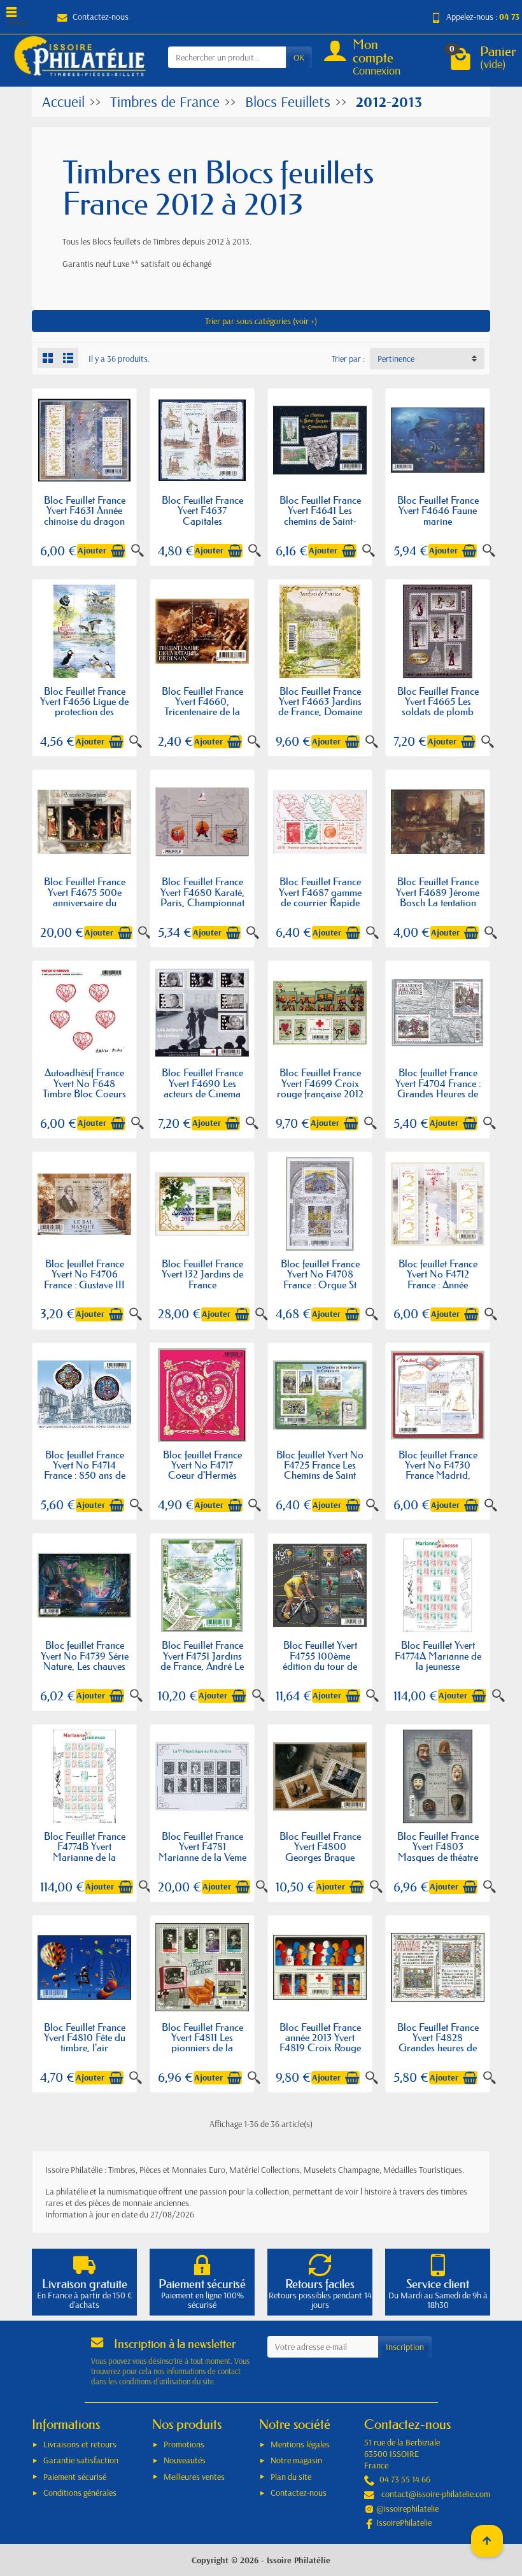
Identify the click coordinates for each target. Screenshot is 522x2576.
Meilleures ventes (194, 2477)
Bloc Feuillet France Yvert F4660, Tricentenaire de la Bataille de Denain (202, 707)
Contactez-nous (101, 17)
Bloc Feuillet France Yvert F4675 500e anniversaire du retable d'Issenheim (85, 897)
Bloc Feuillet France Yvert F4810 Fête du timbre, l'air (85, 2038)
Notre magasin (296, 2460)
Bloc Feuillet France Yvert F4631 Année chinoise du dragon (85, 510)
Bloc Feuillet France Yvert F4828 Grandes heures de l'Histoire (438, 2043)
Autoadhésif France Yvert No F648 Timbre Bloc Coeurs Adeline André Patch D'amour (85, 1093)
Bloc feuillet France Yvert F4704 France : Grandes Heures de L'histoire (438, 1088)
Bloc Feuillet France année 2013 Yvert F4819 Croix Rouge (320, 2038)
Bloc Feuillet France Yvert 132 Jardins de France (202, 1274)
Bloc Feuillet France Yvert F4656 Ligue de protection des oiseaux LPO (84, 707)
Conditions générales (80, 2493)
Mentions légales (300, 2444)
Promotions (184, 2444)
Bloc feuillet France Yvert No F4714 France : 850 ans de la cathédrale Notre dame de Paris (85, 1475)
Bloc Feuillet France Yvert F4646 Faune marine (438, 510)
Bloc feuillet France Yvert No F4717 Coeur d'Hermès (202, 1465)
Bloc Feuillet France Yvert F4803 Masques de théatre (438, 1847)
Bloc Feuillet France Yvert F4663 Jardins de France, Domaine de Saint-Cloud (320, 707)
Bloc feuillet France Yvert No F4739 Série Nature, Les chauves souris (85, 1661)
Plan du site (291, 2477)
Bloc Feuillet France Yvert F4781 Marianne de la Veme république (202, 1852)
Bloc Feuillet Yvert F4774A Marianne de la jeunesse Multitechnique (438, 1661)
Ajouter (92, 550)
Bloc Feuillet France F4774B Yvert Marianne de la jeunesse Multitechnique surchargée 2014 (85, 1862)
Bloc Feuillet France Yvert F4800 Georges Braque (320, 1847)
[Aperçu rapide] (138, 551)
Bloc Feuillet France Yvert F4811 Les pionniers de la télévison (202, 2043)
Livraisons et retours (80, 2444)
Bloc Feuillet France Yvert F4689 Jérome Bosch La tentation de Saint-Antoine (438, 897)
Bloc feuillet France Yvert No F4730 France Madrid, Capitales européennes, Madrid (438, 1481)
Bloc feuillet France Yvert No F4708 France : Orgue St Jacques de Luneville (320, 1279)
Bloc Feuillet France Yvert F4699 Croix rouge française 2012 (320, 1083)
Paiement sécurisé (75, 2477)
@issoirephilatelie (407, 2508)
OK (299, 57)
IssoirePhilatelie (404, 2523)
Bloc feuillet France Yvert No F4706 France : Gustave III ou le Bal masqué (84, 1279)
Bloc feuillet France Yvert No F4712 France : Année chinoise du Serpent (438, 1279)
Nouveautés (185, 2460)
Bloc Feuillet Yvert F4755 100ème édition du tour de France (320, 1661)
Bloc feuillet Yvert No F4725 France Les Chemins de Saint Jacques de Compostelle (320, 1475)
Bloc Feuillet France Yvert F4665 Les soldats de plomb (438, 701)
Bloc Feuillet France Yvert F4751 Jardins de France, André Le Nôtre (202, 1661)
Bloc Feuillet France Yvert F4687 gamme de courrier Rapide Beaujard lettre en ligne (320, 902)
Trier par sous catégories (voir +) (261, 321)
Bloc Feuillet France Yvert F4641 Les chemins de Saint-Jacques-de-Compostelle (320, 521)
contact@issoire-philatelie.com (436, 2494)
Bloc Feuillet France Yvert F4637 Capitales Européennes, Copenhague (202, 521)
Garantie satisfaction (81, 2460)
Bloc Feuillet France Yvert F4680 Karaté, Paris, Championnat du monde (202, 897)
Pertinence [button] (396, 359)
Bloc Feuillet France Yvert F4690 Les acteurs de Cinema (202, 1083)
